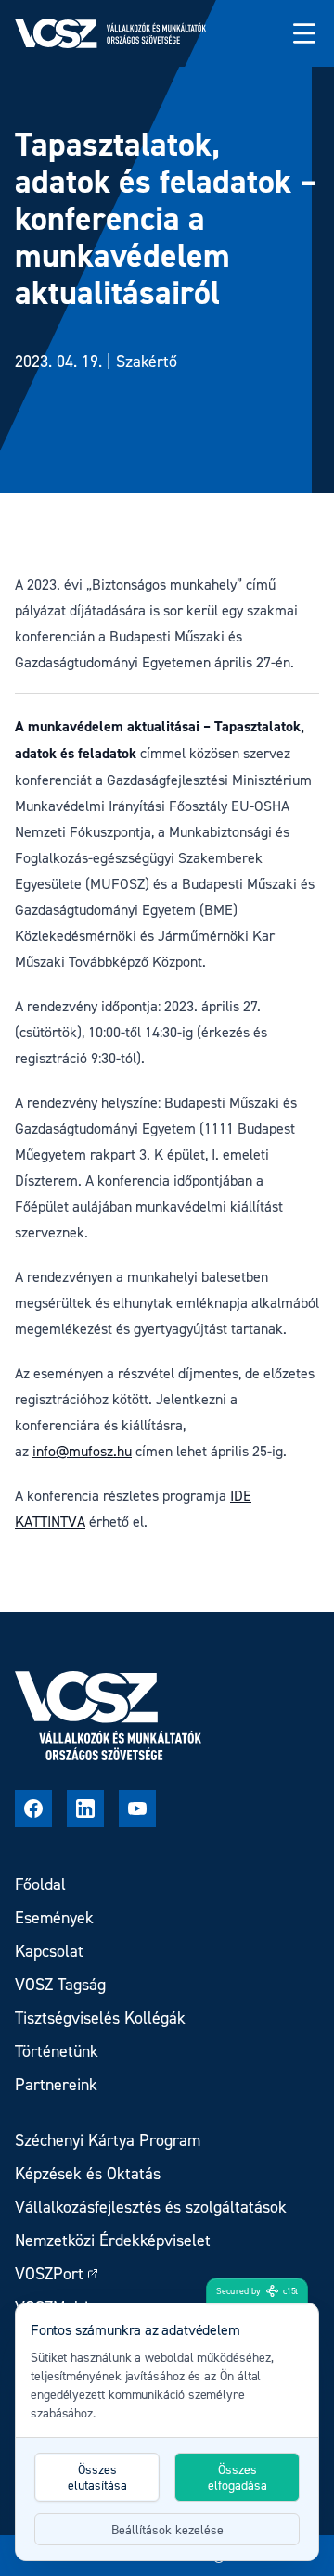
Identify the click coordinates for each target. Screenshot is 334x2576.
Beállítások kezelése (167, 2529)
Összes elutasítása (97, 2477)
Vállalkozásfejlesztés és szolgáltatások (151, 2207)
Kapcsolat (49, 1951)
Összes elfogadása (238, 2477)
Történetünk (57, 2051)
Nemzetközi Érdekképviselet (113, 2240)
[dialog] (167, 2432)
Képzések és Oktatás (88, 2173)
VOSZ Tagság (60, 1984)
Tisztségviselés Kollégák (100, 2018)
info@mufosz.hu (82, 1451)
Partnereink (56, 2084)
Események (54, 1917)
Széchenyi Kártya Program (108, 2140)
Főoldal (40, 1884)
